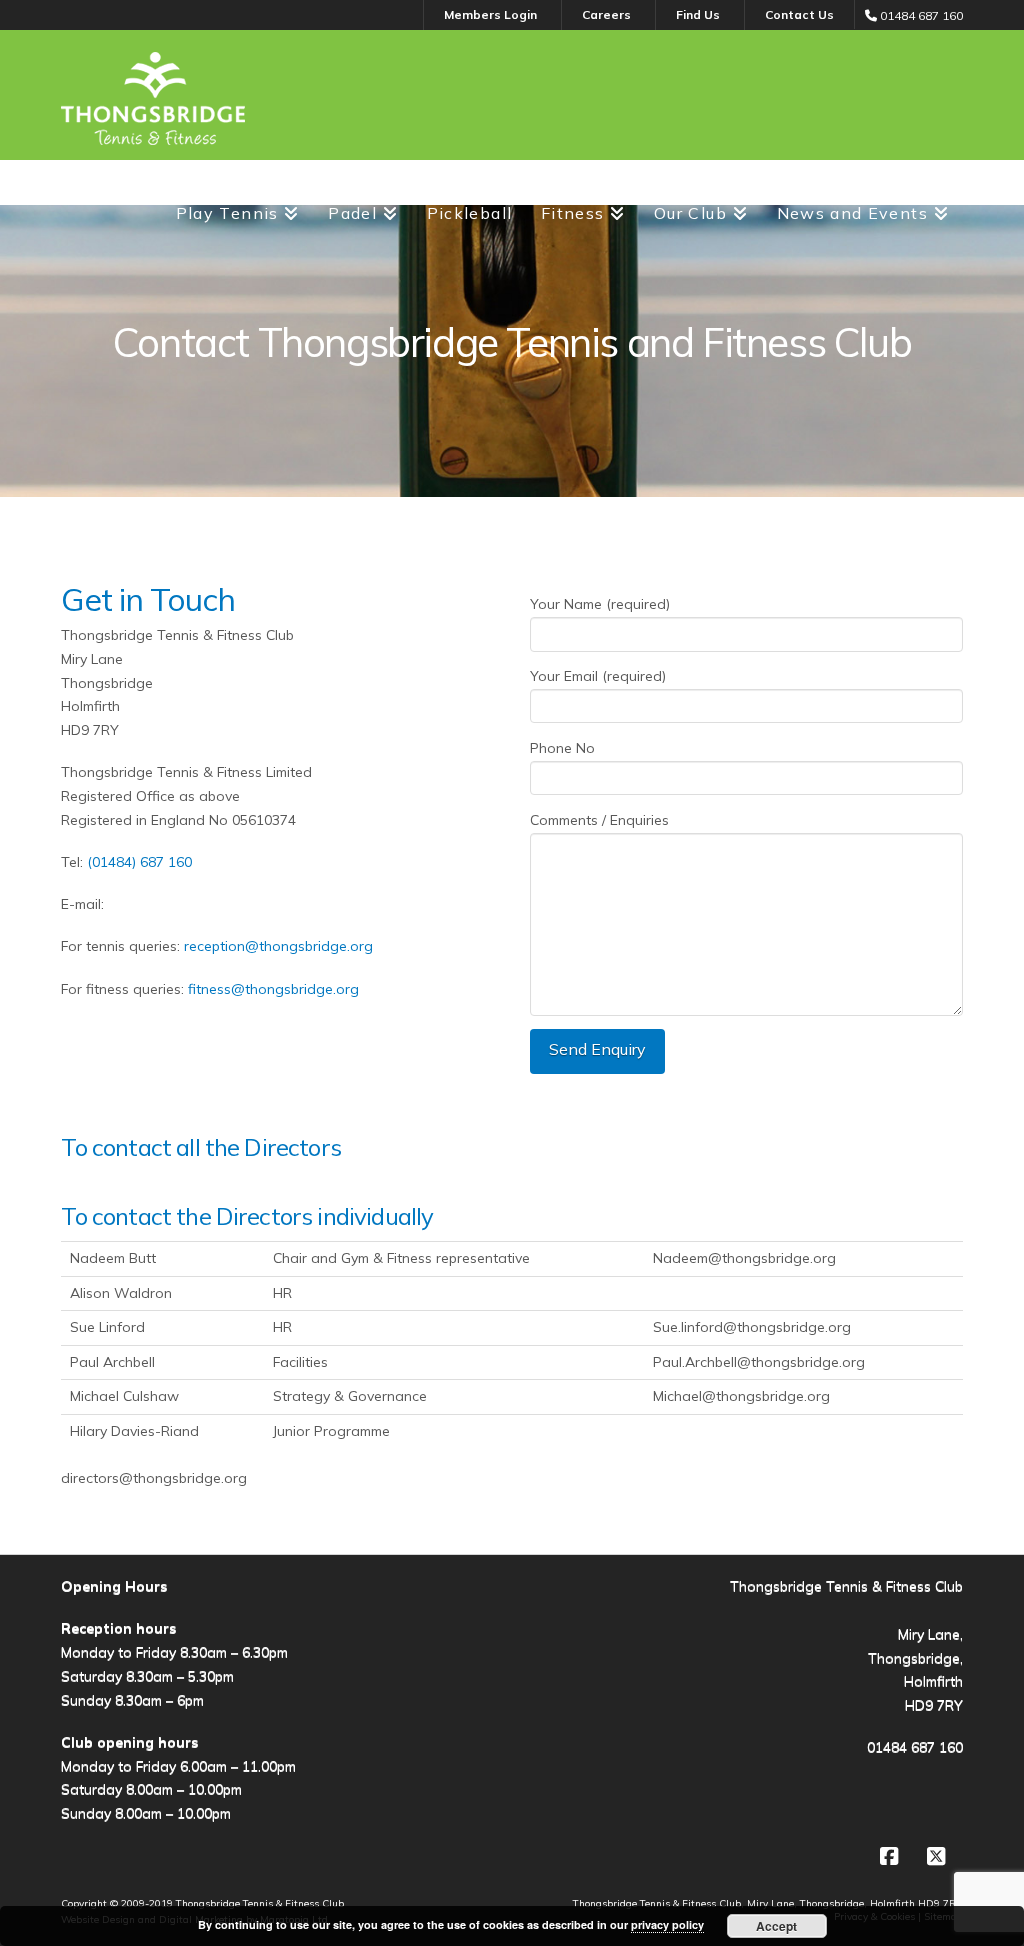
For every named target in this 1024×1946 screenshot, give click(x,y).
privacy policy (667, 1924)
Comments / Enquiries (599, 820)
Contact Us (799, 14)
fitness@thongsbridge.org (273, 989)
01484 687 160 (915, 1747)
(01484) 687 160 (139, 862)
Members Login (490, 14)
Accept (776, 1926)
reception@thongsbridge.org (278, 946)
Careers (606, 14)
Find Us (698, 14)
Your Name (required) (600, 604)
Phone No (562, 748)
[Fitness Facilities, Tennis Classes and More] (153, 98)
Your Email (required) (598, 676)
